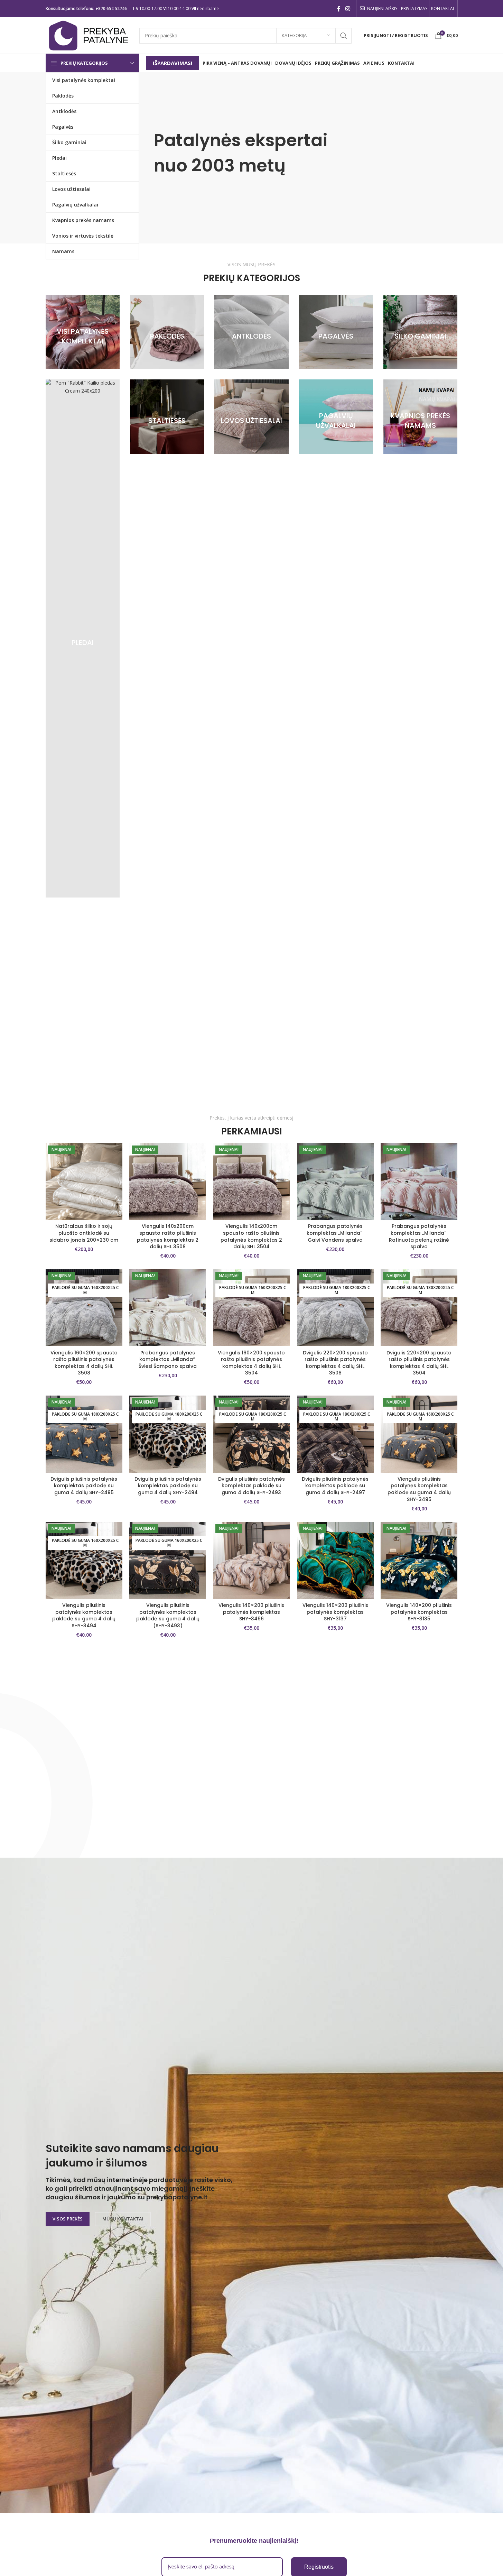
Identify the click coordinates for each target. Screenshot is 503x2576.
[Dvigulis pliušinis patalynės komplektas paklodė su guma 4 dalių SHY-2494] (168, 1434)
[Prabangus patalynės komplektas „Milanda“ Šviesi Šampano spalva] (168, 1308)
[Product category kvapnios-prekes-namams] (420, 416)
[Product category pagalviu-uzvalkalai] (336, 416)
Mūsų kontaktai (123, 2219)
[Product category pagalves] (336, 332)
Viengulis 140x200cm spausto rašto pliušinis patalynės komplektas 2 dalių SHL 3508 (168, 1236)
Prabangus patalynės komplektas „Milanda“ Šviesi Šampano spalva (168, 1359)
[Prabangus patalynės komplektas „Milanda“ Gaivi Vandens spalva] (335, 1181)
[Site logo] (89, 35)
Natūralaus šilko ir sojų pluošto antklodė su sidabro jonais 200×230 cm (84, 1233)
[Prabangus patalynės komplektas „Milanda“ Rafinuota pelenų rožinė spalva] (419, 1181)
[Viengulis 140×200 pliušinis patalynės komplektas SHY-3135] (419, 1560)
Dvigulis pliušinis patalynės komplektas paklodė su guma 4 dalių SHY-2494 (168, 1486)
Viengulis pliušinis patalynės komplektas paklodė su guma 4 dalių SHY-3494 (84, 1615)
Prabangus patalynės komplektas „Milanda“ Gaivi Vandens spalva (335, 1233)
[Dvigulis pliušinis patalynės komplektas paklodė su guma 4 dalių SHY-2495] (84, 1434)
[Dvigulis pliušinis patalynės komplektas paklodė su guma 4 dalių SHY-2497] (335, 1434)
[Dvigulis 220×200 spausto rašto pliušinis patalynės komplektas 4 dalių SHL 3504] (419, 1308)
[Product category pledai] (83, 638)
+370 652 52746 (111, 8)
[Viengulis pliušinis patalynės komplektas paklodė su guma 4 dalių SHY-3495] (419, 1434)
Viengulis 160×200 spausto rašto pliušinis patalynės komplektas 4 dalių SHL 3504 (251, 1363)
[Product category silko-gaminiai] (420, 332)
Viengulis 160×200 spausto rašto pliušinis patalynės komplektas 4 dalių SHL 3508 (84, 1363)
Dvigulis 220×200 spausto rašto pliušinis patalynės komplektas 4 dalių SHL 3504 (419, 1363)
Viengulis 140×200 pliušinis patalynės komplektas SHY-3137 (335, 1612)
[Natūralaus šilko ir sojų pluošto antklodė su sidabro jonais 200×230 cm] (84, 1181)
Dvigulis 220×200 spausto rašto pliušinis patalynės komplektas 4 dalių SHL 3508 (335, 1363)
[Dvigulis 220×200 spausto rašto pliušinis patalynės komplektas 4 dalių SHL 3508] (335, 1308)
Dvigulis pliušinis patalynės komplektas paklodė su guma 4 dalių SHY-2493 (251, 1486)
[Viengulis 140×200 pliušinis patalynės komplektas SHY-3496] (251, 1560)
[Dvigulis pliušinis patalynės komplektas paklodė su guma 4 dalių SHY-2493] (251, 1434)
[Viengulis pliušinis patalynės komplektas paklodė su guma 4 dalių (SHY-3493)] (168, 1560)
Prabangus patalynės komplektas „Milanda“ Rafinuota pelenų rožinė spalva (419, 1236)
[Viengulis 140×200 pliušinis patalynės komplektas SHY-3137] (335, 1560)
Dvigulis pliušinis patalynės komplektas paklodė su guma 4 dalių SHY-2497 (335, 1486)
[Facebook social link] (339, 9)
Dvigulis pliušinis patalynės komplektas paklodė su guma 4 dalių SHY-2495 (84, 1486)
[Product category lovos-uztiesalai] (251, 416)
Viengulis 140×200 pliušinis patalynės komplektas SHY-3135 (419, 1612)
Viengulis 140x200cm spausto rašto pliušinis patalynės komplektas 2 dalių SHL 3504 (251, 1236)
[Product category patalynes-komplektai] (83, 332)
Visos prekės (68, 2219)
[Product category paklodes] (167, 332)
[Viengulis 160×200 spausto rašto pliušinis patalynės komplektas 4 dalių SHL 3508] (84, 1308)
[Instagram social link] (348, 9)
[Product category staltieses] (167, 416)
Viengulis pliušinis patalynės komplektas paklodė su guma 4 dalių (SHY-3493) (168, 1615)
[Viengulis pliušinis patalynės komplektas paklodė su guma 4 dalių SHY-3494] (84, 1560)
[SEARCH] (344, 36)
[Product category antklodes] (251, 332)
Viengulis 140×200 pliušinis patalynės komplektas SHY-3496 (251, 1612)
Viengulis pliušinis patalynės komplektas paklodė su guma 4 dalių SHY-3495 (419, 1489)
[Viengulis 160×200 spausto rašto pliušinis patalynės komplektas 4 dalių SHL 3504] (251, 1308)
